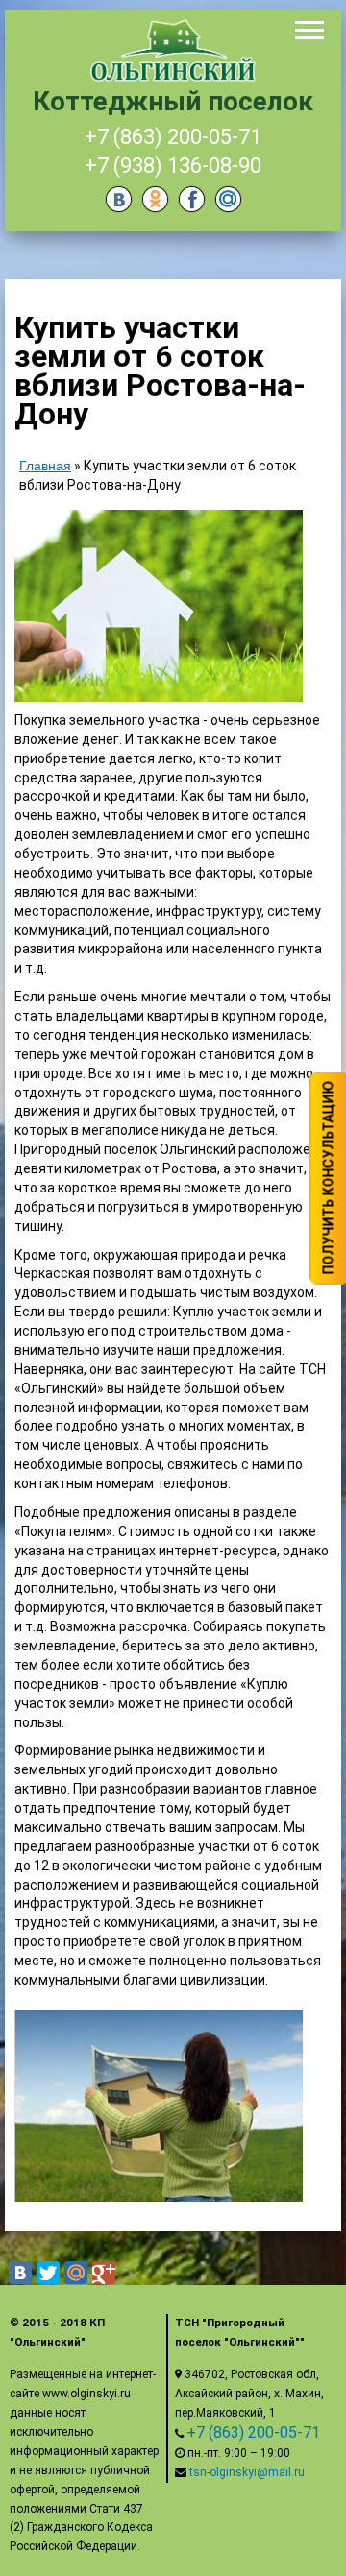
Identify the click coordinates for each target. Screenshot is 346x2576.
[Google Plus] (104, 2273)
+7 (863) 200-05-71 (173, 137)
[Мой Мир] (76, 2273)
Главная (45, 466)
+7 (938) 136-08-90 (173, 166)
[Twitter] (48, 2273)
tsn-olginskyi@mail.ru (247, 2472)
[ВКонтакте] (20, 2273)
